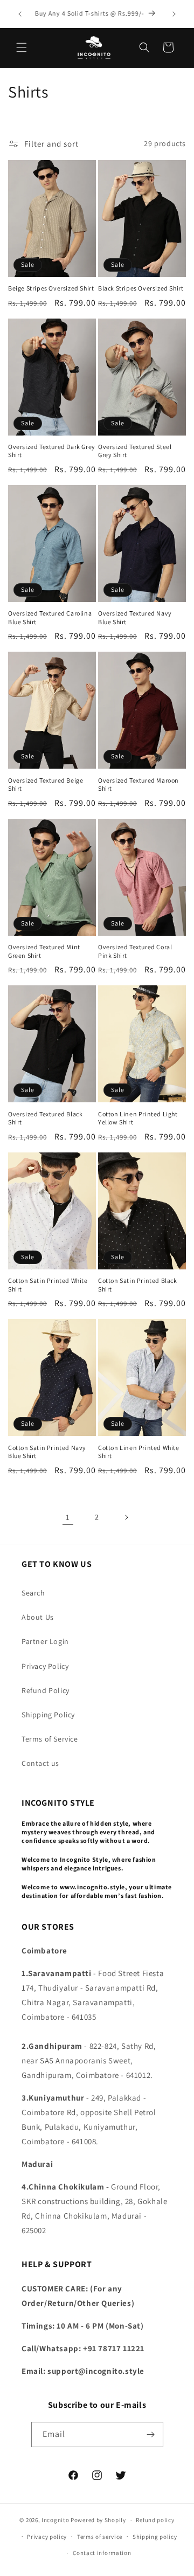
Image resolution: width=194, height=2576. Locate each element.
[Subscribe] (151, 2435)
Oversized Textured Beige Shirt (46, 785)
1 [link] (68, 1517)
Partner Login (45, 1641)
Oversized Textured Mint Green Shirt (44, 951)
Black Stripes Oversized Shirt (141, 288)
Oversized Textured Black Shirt (45, 1118)
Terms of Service (50, 1739)
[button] (22, 47)
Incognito (55, 2520)
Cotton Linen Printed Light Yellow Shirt (138, 1118)
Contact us (40, 1763)
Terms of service (100, 2537)
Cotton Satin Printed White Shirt (48, 1285)
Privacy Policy (45, 1666)
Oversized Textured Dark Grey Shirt (52, 451)
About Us (38, 1617)
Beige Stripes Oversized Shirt (51, 288)
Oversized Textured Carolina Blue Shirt (50, 617)
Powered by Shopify (98, 2520)
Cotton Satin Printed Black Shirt (138, 1285)
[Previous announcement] (20, 14)
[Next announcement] (174, 14)
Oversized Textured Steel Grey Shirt (135, 451)
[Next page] (126, 1517)
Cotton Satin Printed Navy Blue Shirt (47, 1452)
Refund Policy (46, 1690)
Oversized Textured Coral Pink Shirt (135, 951)
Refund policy (155, 2520)
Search (33, 1593)
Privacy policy (47, 2537)
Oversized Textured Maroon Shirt (138, 785)
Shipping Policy (48, 1715)
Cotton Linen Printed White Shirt (139, 1452)
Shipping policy (155, 2537)
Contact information (102, 2553)
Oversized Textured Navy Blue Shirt (135, 617)
